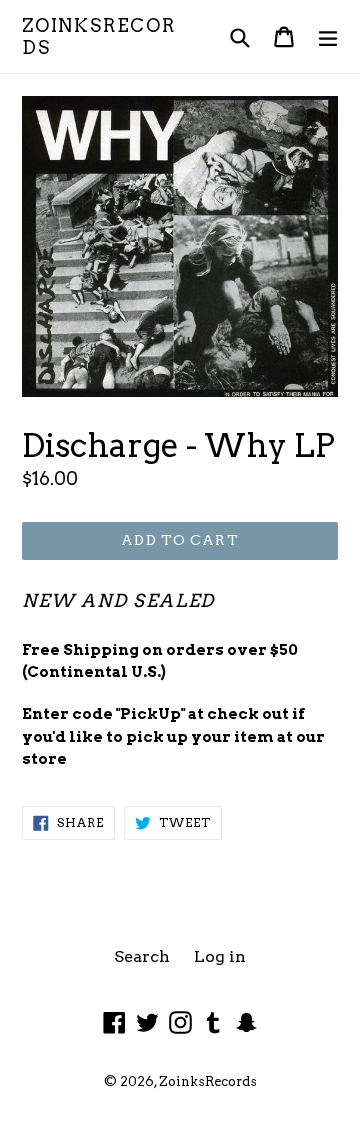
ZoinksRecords (99, 36)
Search (142, 956)
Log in (220, 956)
